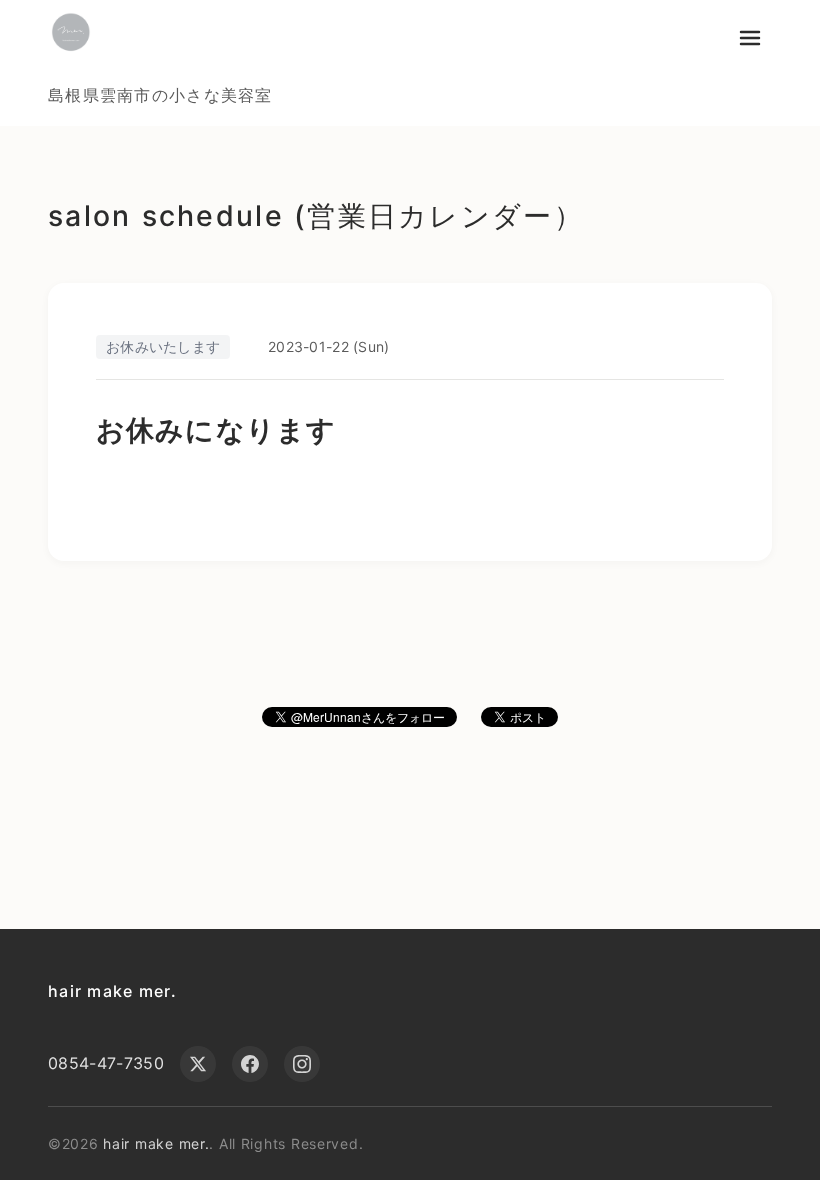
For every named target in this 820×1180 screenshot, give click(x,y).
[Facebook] (250, 1064)
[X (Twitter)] (198, 1064)
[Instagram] (302, 1064)
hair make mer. (112, 991)
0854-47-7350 (106, 1063)
